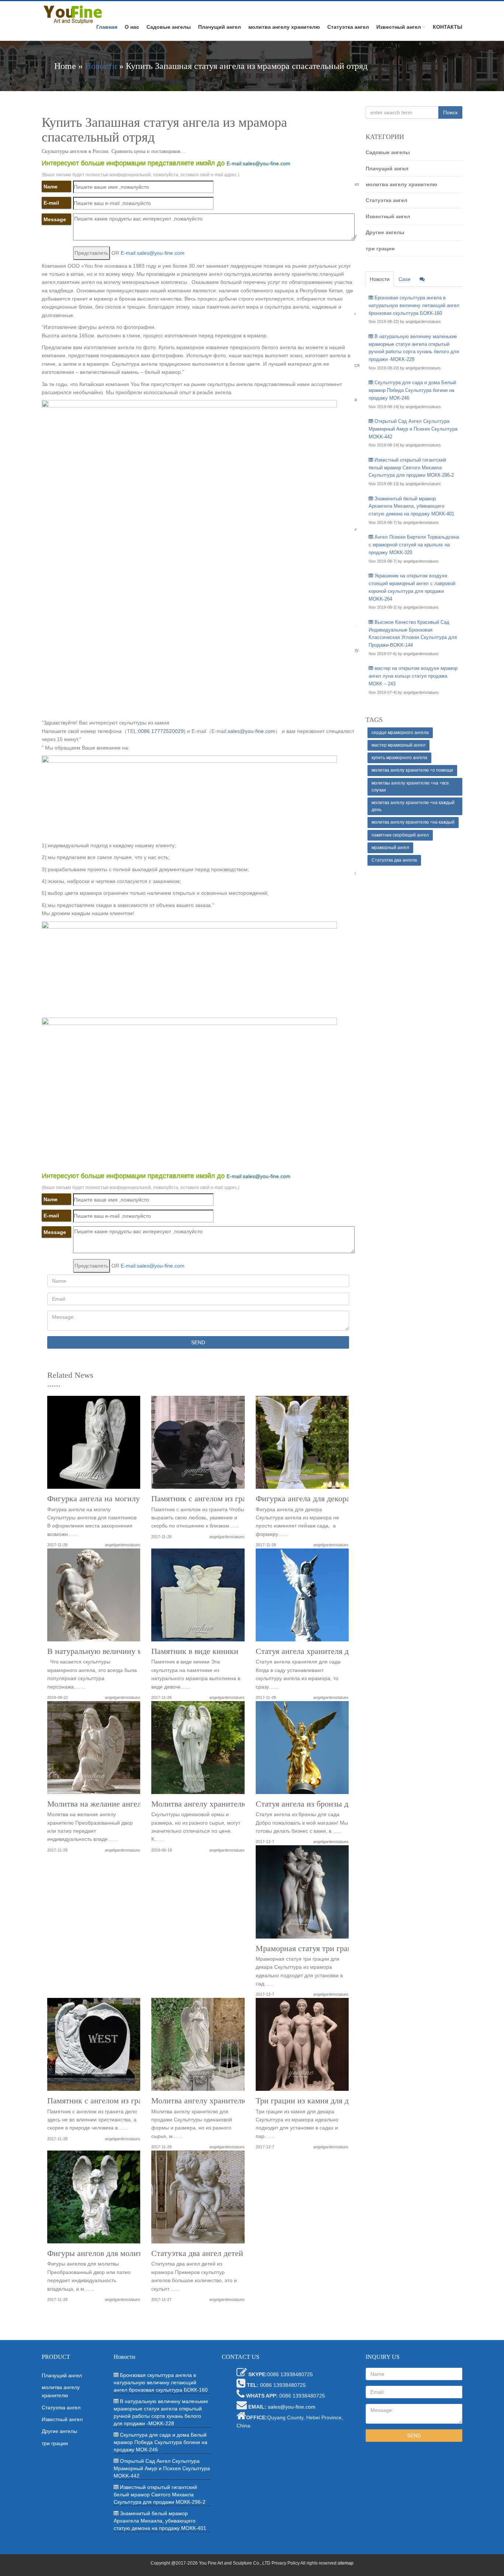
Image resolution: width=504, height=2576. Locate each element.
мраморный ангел (390, 848)
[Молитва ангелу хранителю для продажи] (198, 2047)
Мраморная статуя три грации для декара (328, 1948)
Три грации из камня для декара (312, 2101)
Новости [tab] (380, 279)
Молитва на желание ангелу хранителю (116, 1804)
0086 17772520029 (161, 731)
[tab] (422, 279)
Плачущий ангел (220, 27)
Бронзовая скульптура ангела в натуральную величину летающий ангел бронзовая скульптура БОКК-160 (414, 305)
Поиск (450, 112)
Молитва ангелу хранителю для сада (215, 1804)
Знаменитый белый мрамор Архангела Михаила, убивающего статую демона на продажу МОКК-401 (411, 506)
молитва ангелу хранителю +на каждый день (413, 806)
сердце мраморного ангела (400, 733)
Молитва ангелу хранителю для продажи (222, 2101)
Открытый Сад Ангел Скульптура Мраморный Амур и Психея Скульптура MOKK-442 (413, 429)
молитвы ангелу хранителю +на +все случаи (410, 787)
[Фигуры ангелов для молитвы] (94, 2200)
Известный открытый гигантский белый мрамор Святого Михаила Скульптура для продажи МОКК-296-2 (411, 468)
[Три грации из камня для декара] (302, 2047)
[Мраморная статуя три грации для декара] (302, 1894)
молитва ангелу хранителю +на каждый (413, 822)
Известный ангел (399, 27)
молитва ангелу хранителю (284, 27)
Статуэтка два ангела (394, 860)
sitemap (346, 2563)
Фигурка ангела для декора (303, 1499)
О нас (132, 27)
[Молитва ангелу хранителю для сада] (198, 1750)
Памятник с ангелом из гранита (207, 1499)
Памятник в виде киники (195, 1651)
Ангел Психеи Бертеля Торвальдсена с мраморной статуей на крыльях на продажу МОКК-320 (414, 545)
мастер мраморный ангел (398, 745)
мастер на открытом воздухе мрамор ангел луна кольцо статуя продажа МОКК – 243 (413, 676)
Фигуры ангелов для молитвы (99, 2253)
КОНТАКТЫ (448, 27)
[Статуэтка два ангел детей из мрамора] (198, 2200)
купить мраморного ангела (399, 758)
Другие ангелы (385, 232)
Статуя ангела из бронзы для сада (315, 1804)
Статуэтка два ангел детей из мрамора (218, 2253)
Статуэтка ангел (348, 27)
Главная (107, 27)
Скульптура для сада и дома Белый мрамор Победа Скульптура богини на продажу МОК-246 (412, 390)
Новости (101, 66)
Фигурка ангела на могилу (94, 1499)
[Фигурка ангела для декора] (302, 1445)
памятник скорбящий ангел (400, 835)
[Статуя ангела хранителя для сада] (302, 1598)
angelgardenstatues (122, 1545)
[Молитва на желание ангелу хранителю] (94, 1750)
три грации (380, 248)
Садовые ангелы (169, 27)
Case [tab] (405, 279)
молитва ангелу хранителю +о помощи (412, 770)
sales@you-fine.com (251, 731)
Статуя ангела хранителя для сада (315, 1651)
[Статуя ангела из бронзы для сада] (302, 1750)
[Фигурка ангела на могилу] (94, 1445)
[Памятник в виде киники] (198, 1598)
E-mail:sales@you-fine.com (258, 163)
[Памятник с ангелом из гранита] (198, 1445)
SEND (198, 1342)
